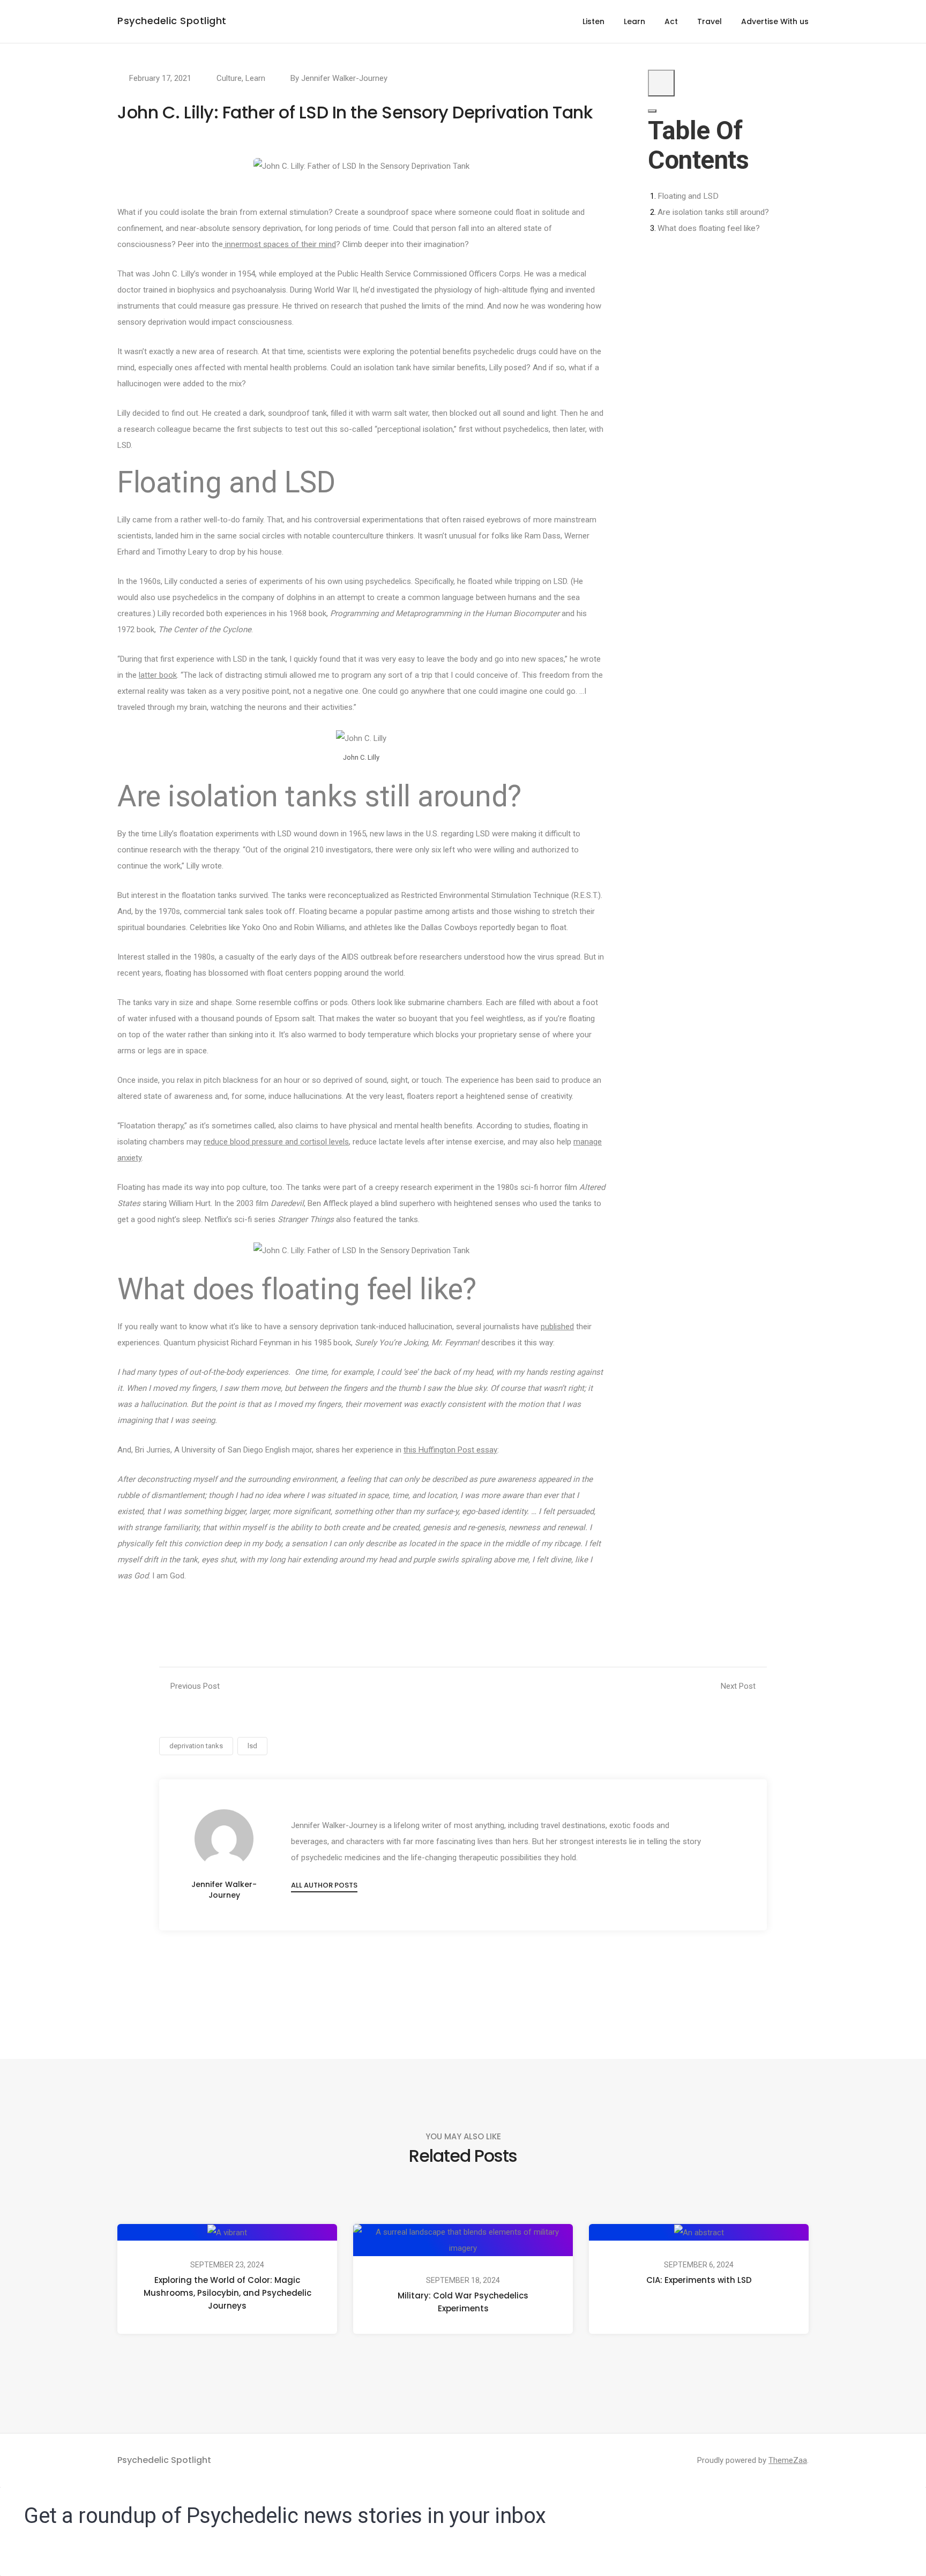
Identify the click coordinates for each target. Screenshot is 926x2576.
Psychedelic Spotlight (172, 21)
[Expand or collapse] (652, 111)
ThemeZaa (788, 2460)
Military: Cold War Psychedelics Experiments (463, 2302)
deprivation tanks (196, 1746)
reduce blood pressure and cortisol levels (276, 1142)
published (557, 1327)
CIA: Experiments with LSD (699, 2280)
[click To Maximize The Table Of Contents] (661, 83)
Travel (710, 21)
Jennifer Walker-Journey (344, 78)
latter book (158, 675)
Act (671, 21)
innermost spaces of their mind (279, 244)
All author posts (324, 1885)
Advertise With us (775, 21)
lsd (252, 1746)
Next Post (738, 1686)
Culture (229, 78)
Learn (634, 21)
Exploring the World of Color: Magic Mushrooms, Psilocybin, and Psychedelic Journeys (227, 2293)
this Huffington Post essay (450, 1450)
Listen (593, 21)
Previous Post (195, 1686)
